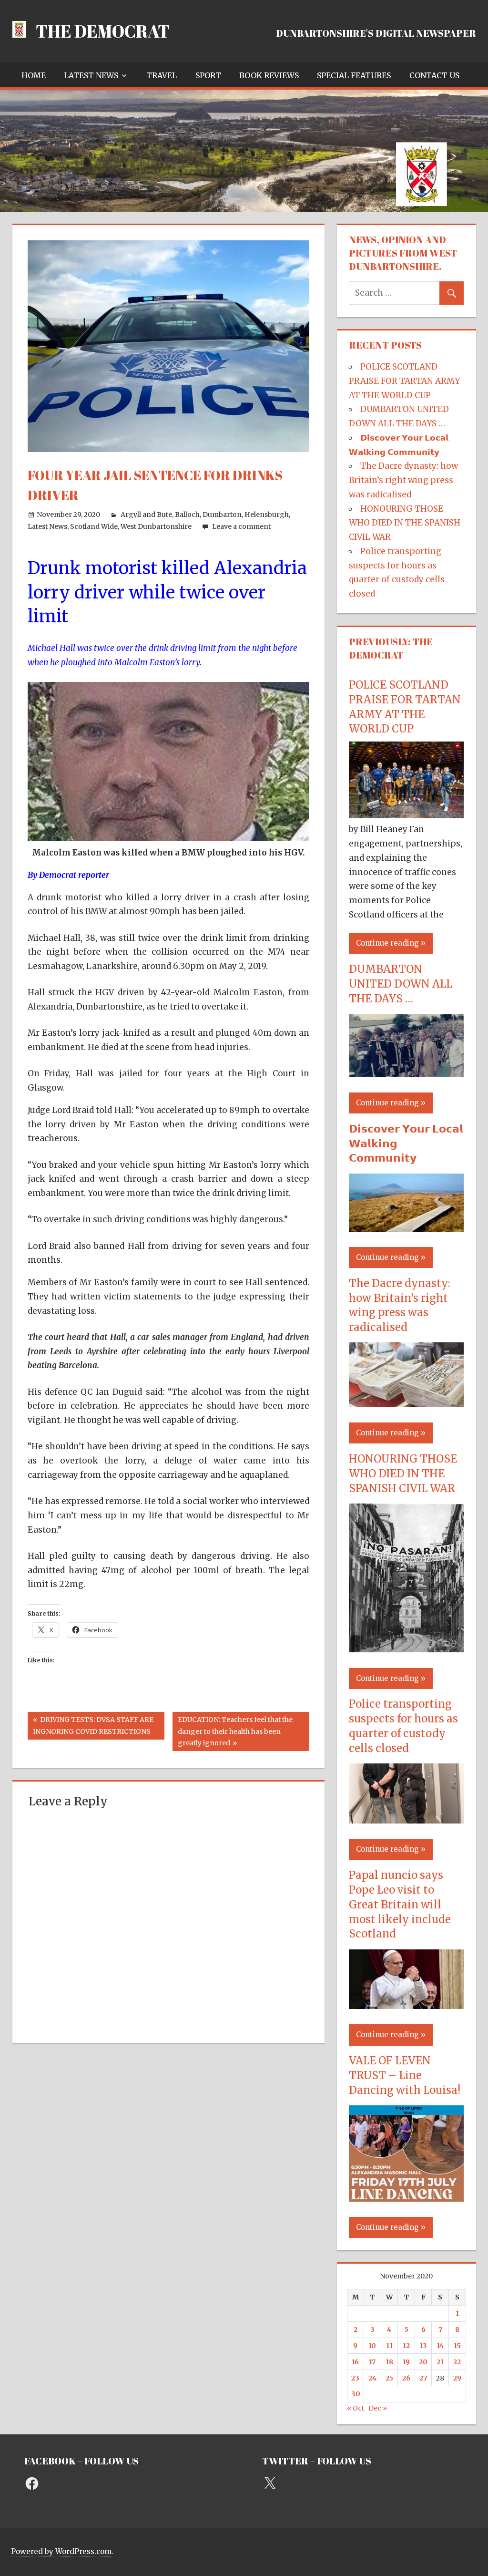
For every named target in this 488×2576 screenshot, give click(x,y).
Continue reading (387, 943)
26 (406, 2378)
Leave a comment (241, 526)
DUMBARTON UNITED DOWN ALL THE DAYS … (401, 984)
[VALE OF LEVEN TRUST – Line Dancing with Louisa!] (406, 2199)
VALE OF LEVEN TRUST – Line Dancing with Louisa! (405, 2075)
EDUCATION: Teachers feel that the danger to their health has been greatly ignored (235, 1731)
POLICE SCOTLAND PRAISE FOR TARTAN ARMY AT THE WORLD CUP (404, 381)
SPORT (208, 75)
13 (423, 2346)
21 (440, 2362)
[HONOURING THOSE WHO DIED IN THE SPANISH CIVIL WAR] (406, 1649)
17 (372, 2362)
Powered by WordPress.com (61, 2551)
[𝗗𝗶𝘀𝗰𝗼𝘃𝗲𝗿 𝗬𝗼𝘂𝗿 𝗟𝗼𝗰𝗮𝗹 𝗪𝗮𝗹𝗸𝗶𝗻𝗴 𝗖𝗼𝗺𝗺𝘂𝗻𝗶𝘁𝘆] (406, 1229)
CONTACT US (434, 75)
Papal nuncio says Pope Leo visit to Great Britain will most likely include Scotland (400, 1904)
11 (389, 2346)
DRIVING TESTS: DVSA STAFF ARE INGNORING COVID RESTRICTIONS (93, 1725)
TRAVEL (162, 75)
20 (423, 2362)
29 (457, 2378)
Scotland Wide (94, 526)
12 (406, 2346)
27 (423, 2378)
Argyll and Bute (146, 515)
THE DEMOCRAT (103, 31)
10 (372, 2346)
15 (457, 2346)
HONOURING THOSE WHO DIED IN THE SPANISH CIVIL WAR (405, 523)
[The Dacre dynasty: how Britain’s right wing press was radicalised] (406, 1404)
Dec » (378, 2408)
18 (389, 2362)
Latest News (91, 75)
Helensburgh (267, 515)
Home (34, 75)
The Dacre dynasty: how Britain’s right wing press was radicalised (403, 480)
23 (355, 2378)
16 (355, 2362)
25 (389, 2378)
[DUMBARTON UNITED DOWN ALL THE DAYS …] (406, 1074)
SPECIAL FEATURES (354, 75)
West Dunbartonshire (156, 526)
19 (406, 2362)
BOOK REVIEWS (269, 75)
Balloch (187, 515)
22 (457, 2362)
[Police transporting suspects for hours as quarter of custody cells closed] (406, 1821)
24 (372, 2378)
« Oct (356, 2408)
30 (356, 2394)
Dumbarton (222, 515)
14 (440, 2346)
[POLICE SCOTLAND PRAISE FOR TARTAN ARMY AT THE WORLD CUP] (406, 815)
